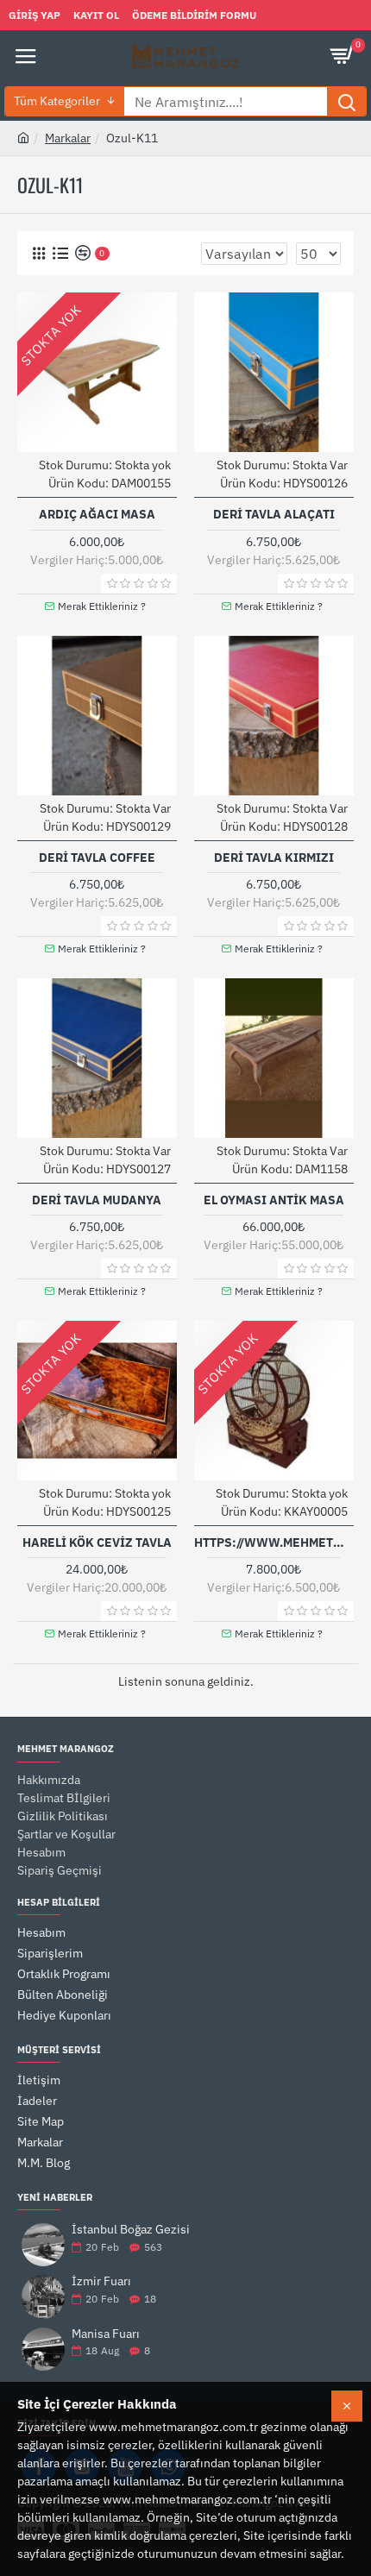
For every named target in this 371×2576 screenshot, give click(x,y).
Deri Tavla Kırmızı (274, 858)
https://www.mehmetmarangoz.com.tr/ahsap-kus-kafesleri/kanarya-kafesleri (274, 1542)
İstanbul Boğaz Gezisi (131, 2230)
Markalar (68, 138)
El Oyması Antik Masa (274, 1200)
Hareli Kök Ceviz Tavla (97, 1542)
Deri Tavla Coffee (97, 858)
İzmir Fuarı (101, 2281)
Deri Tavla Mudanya (97, 1200)
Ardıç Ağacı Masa (97, 514)
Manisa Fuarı (106, 2334)
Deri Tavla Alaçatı (274, 514)
